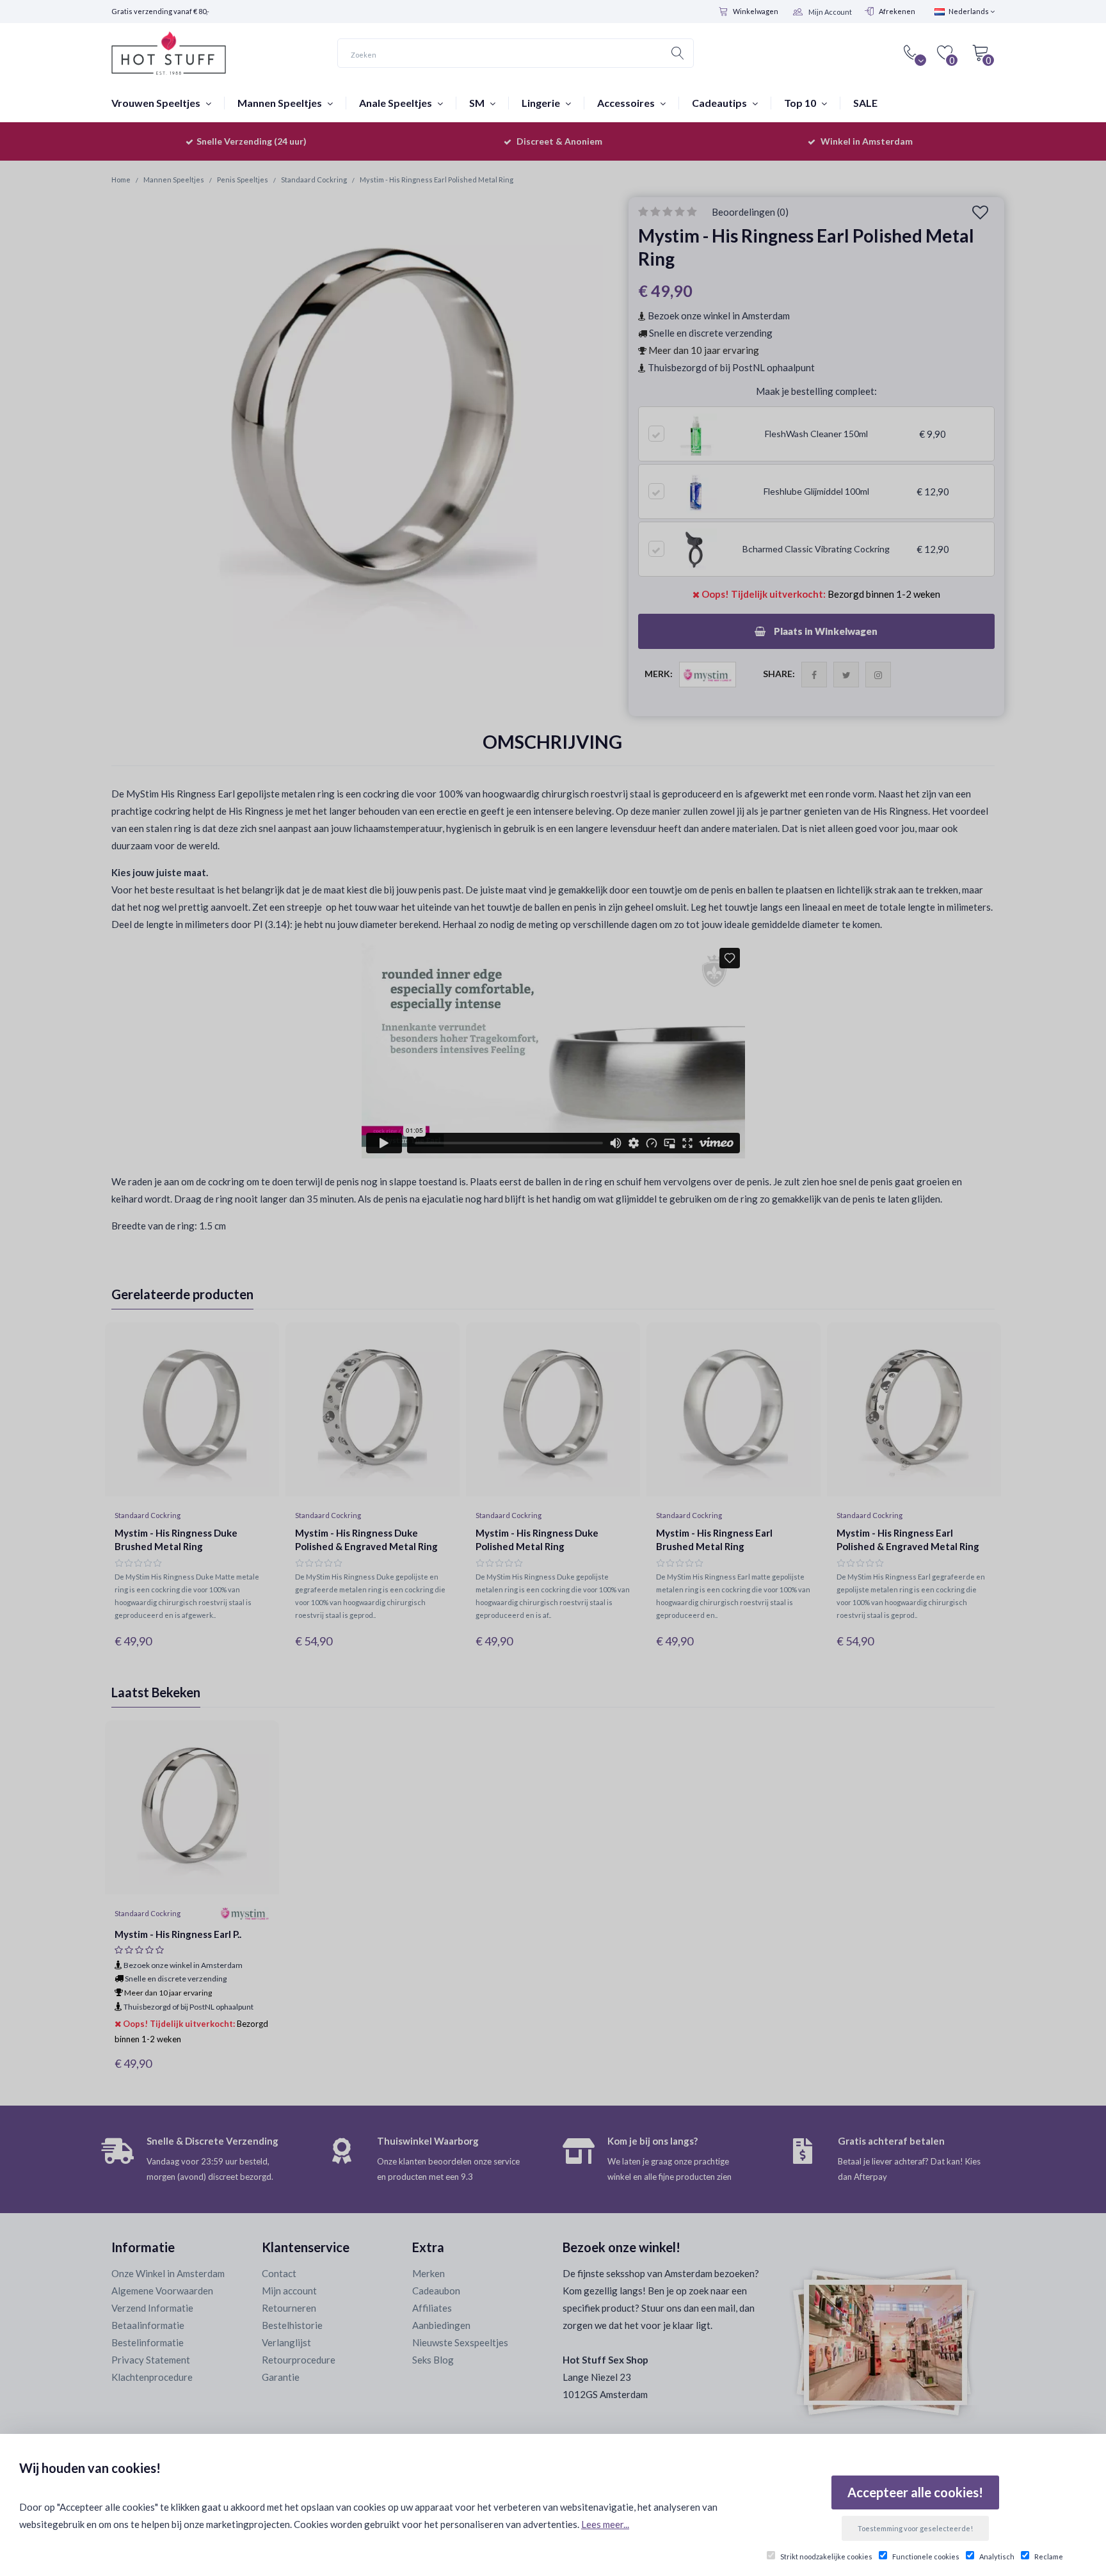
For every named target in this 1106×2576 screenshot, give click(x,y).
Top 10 (801, 103)
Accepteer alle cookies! (915, 2492)
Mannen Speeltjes (281, 103)
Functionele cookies (926, 2556)
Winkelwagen (756, 11)
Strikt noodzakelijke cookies (826, 2556)
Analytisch (997, 2556)
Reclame (1049, 2556)
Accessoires (627, 103)
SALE (865, 103)
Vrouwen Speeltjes (157, 103)
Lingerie (542, 103)
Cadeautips (720, 103)
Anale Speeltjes (397, 103)
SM (478, 103)
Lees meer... (605, 2524)
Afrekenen (897, 11)
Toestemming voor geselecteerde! (915, 2528)
